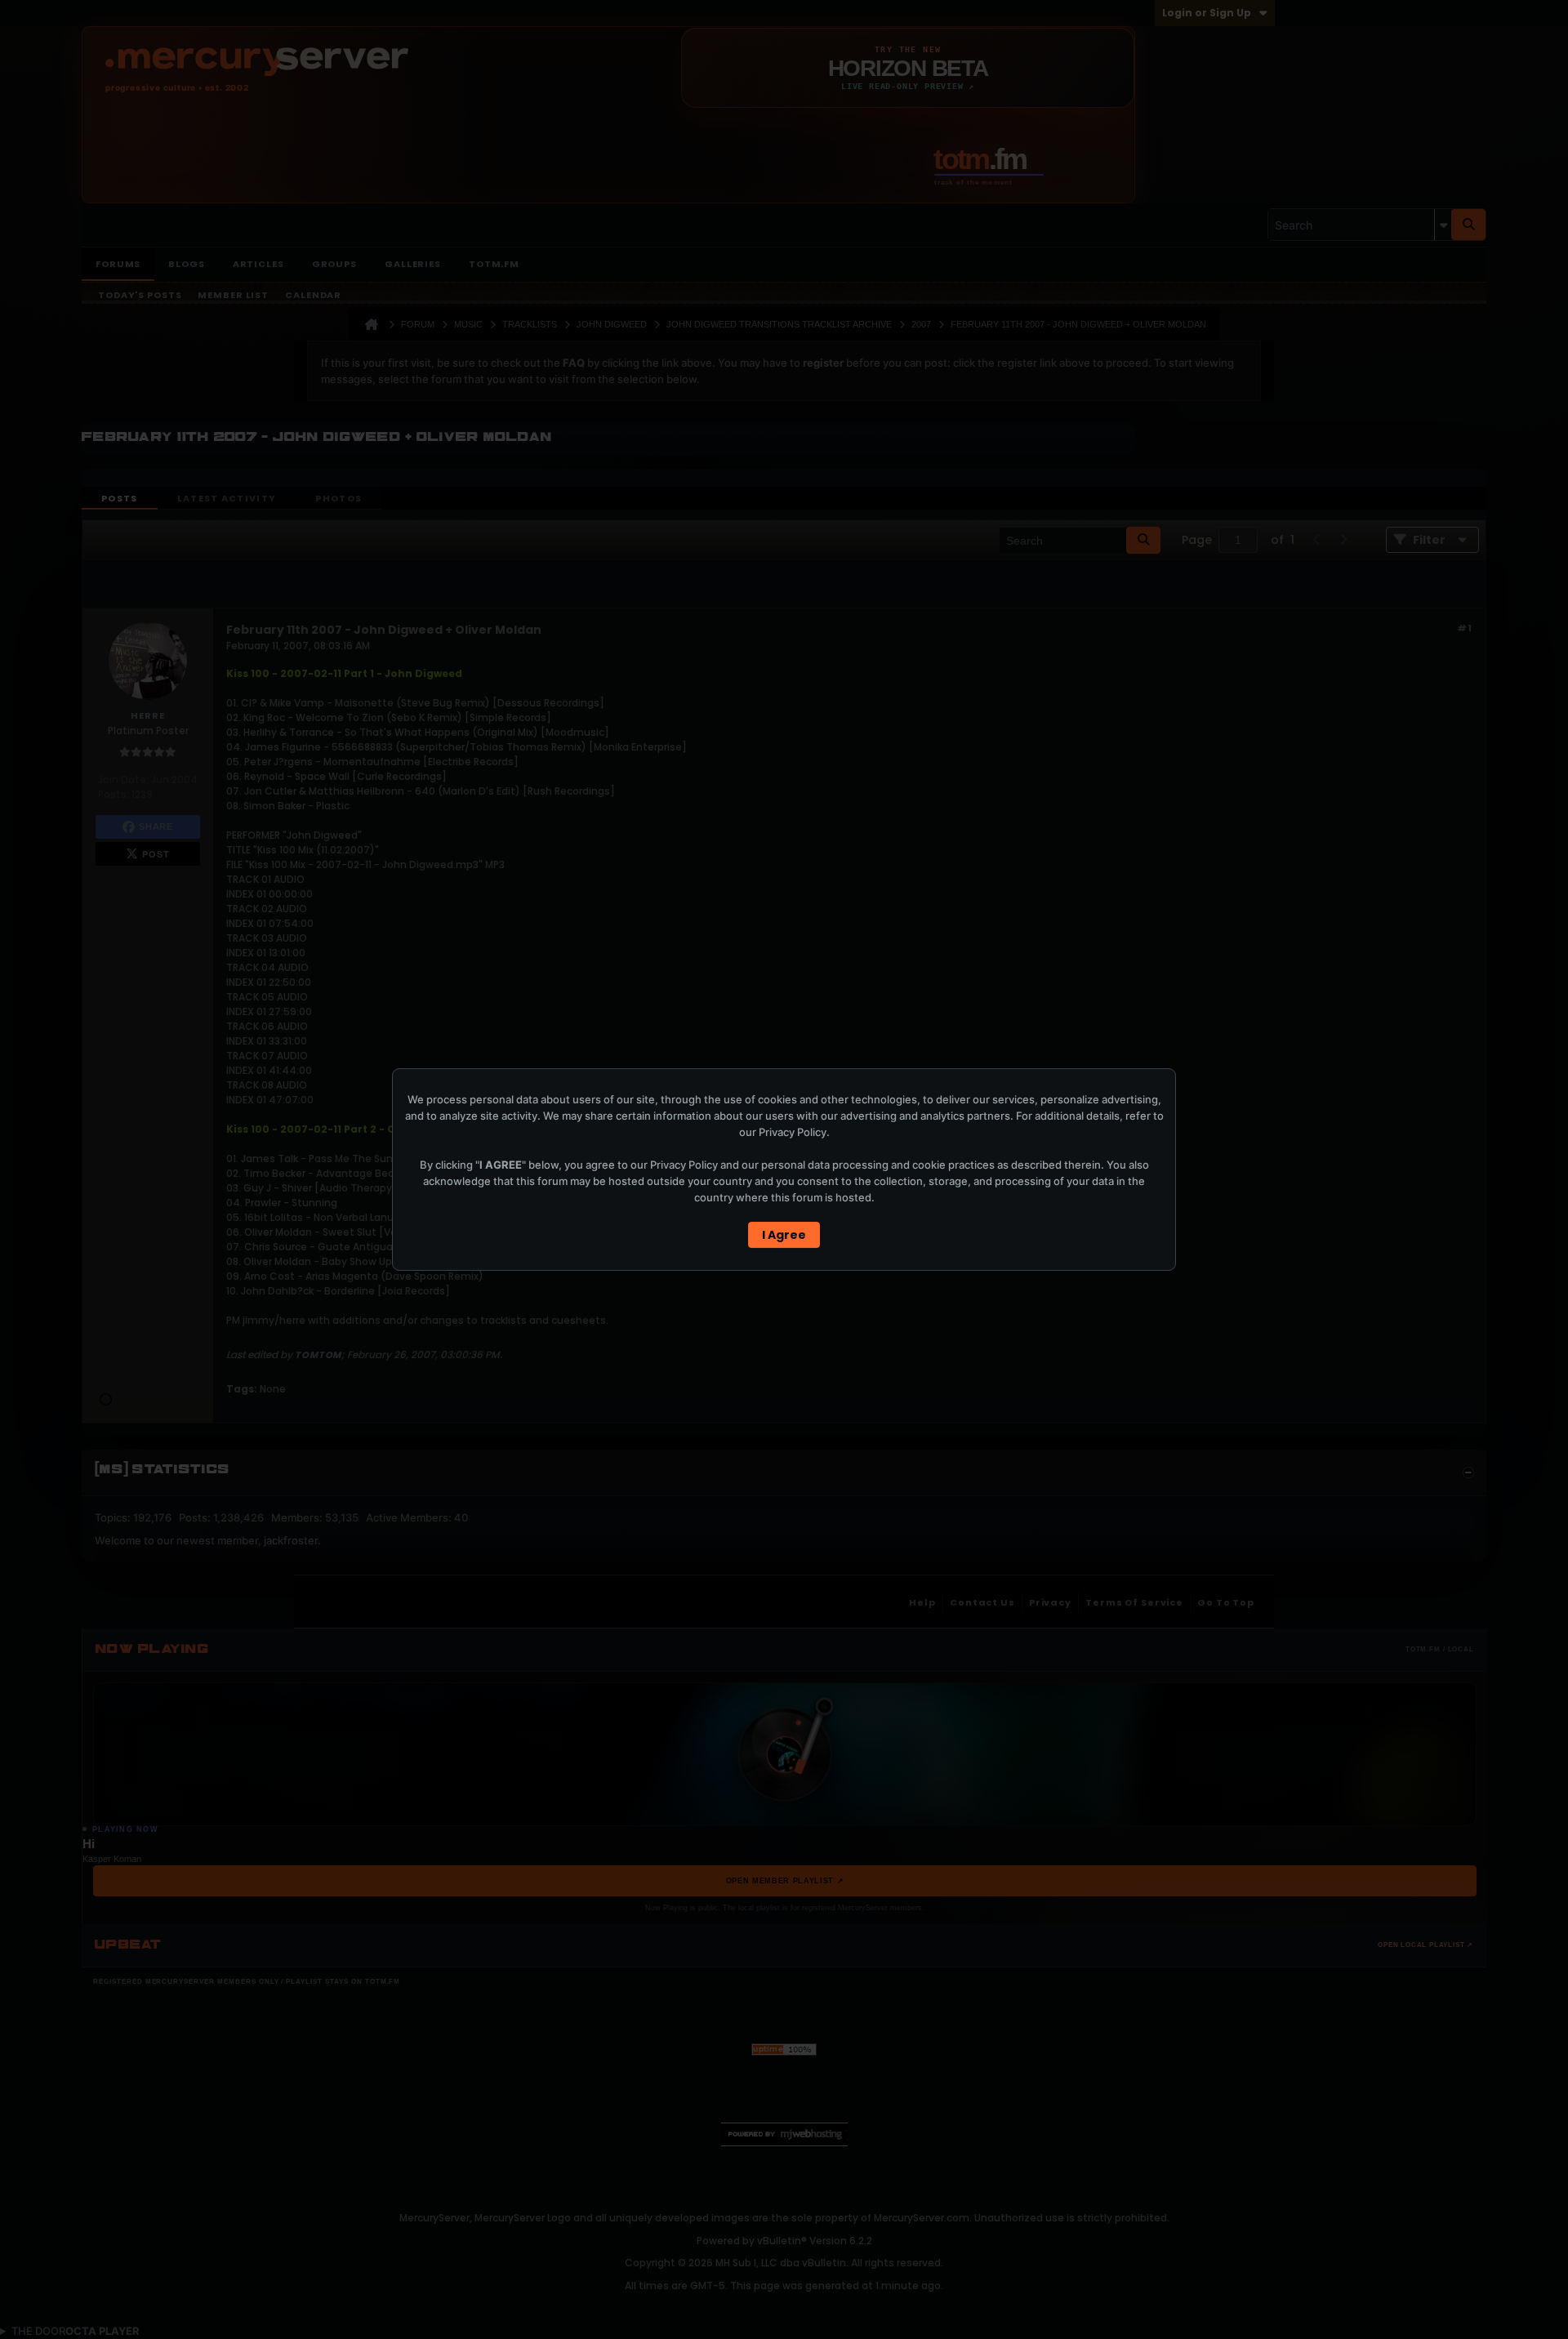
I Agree (784, 1235)
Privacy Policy (793, 1132)
